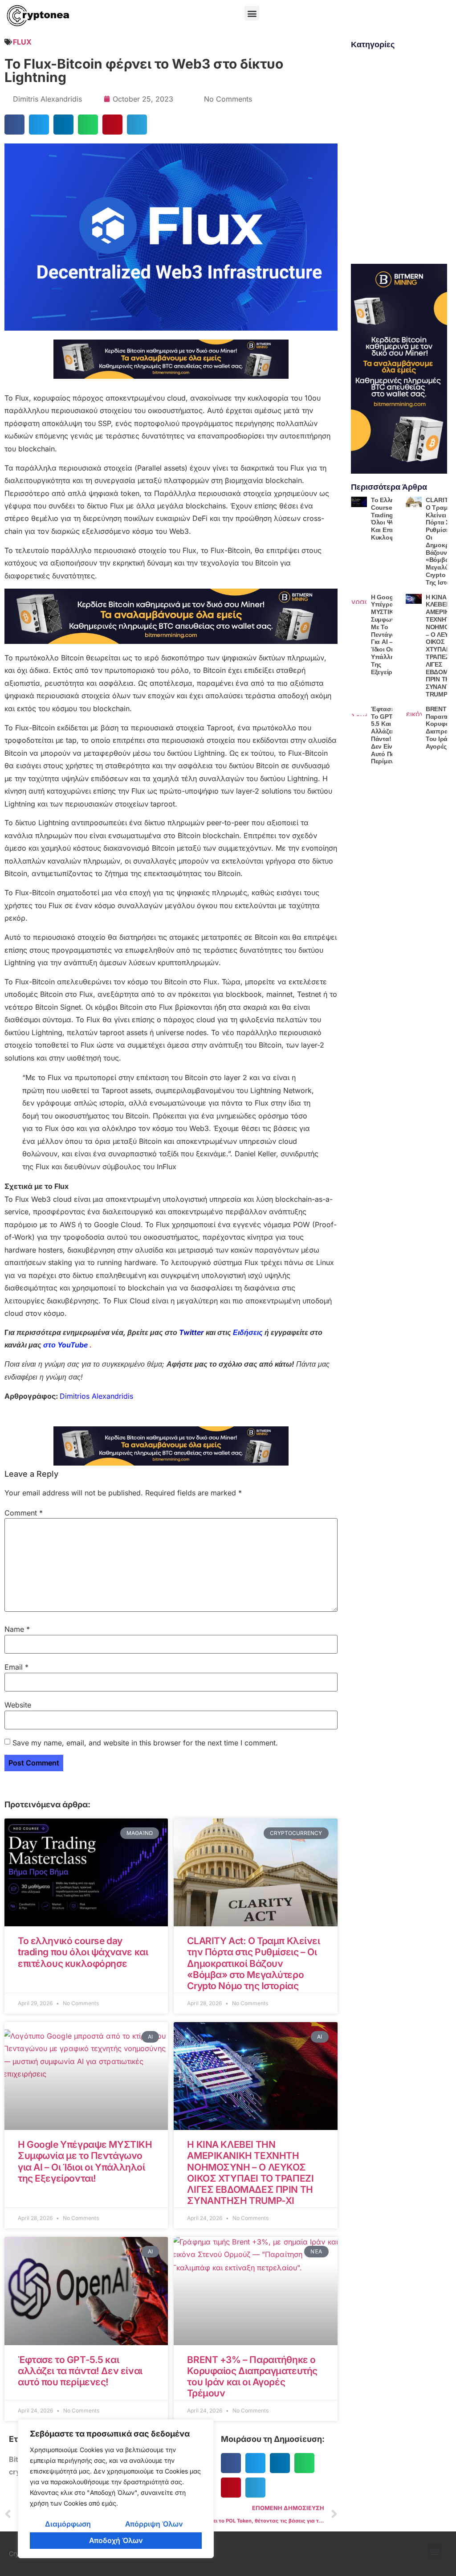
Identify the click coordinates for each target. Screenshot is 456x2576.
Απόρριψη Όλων (154, 2524)
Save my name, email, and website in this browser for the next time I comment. (145, 1743)
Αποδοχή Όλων (116, 2540)
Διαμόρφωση (68, 2524)
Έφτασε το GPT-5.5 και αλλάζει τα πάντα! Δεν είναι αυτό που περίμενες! (80, 2371)
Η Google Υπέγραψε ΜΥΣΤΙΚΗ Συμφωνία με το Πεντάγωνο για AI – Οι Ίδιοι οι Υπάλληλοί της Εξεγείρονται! (85, 2161)
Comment (24, 1513)
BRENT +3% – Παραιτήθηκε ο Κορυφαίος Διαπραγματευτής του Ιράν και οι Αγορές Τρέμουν (252, 2377)
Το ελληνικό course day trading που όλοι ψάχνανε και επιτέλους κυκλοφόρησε (83, 1952)
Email (16, 1667)
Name (17, 1629)
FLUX (22, 42)
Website (18, 1705)
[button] (252, 13)
